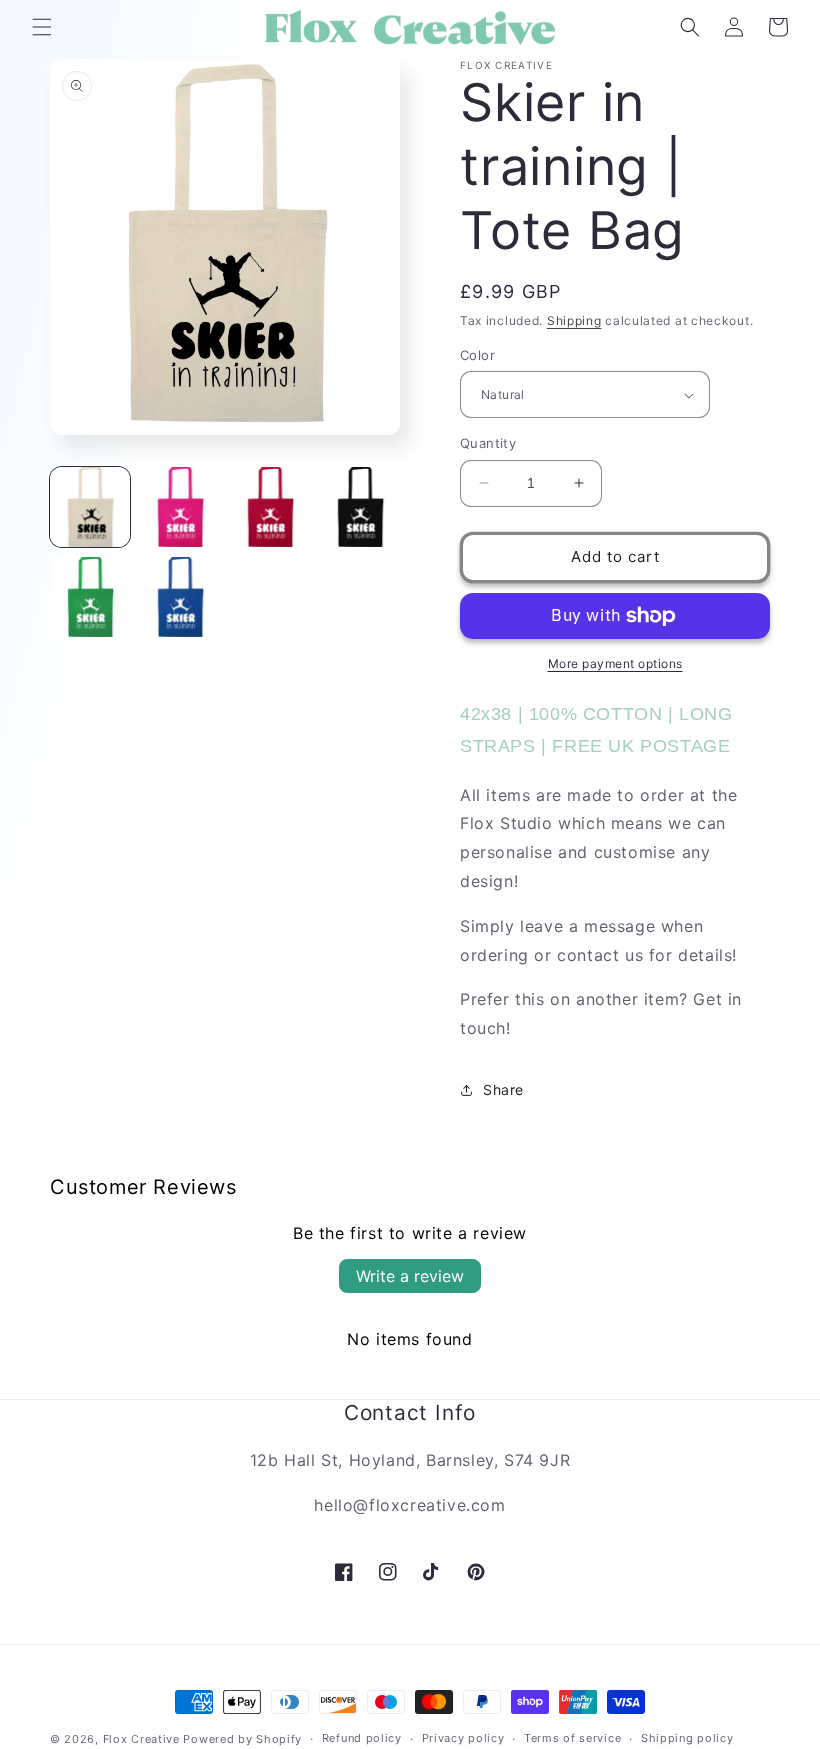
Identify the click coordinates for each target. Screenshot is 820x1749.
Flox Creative (141, 1739)
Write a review (410, 1276)
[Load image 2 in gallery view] (180, 507)
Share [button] (503, 1089)
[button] (42, 27)
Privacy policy (463, 1738)
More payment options (615, 663)
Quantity (488, 443)
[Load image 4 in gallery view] (360, 507)
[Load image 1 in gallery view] (90, 507)
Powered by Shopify (242, 1739)
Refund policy (362, 1738)
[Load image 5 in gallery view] (90, 597)
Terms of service (572, 1738)
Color (477, 355)
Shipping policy (687, 1738)
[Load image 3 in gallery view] (270, 507)
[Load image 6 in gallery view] (180, 597)
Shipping (574, 320)
